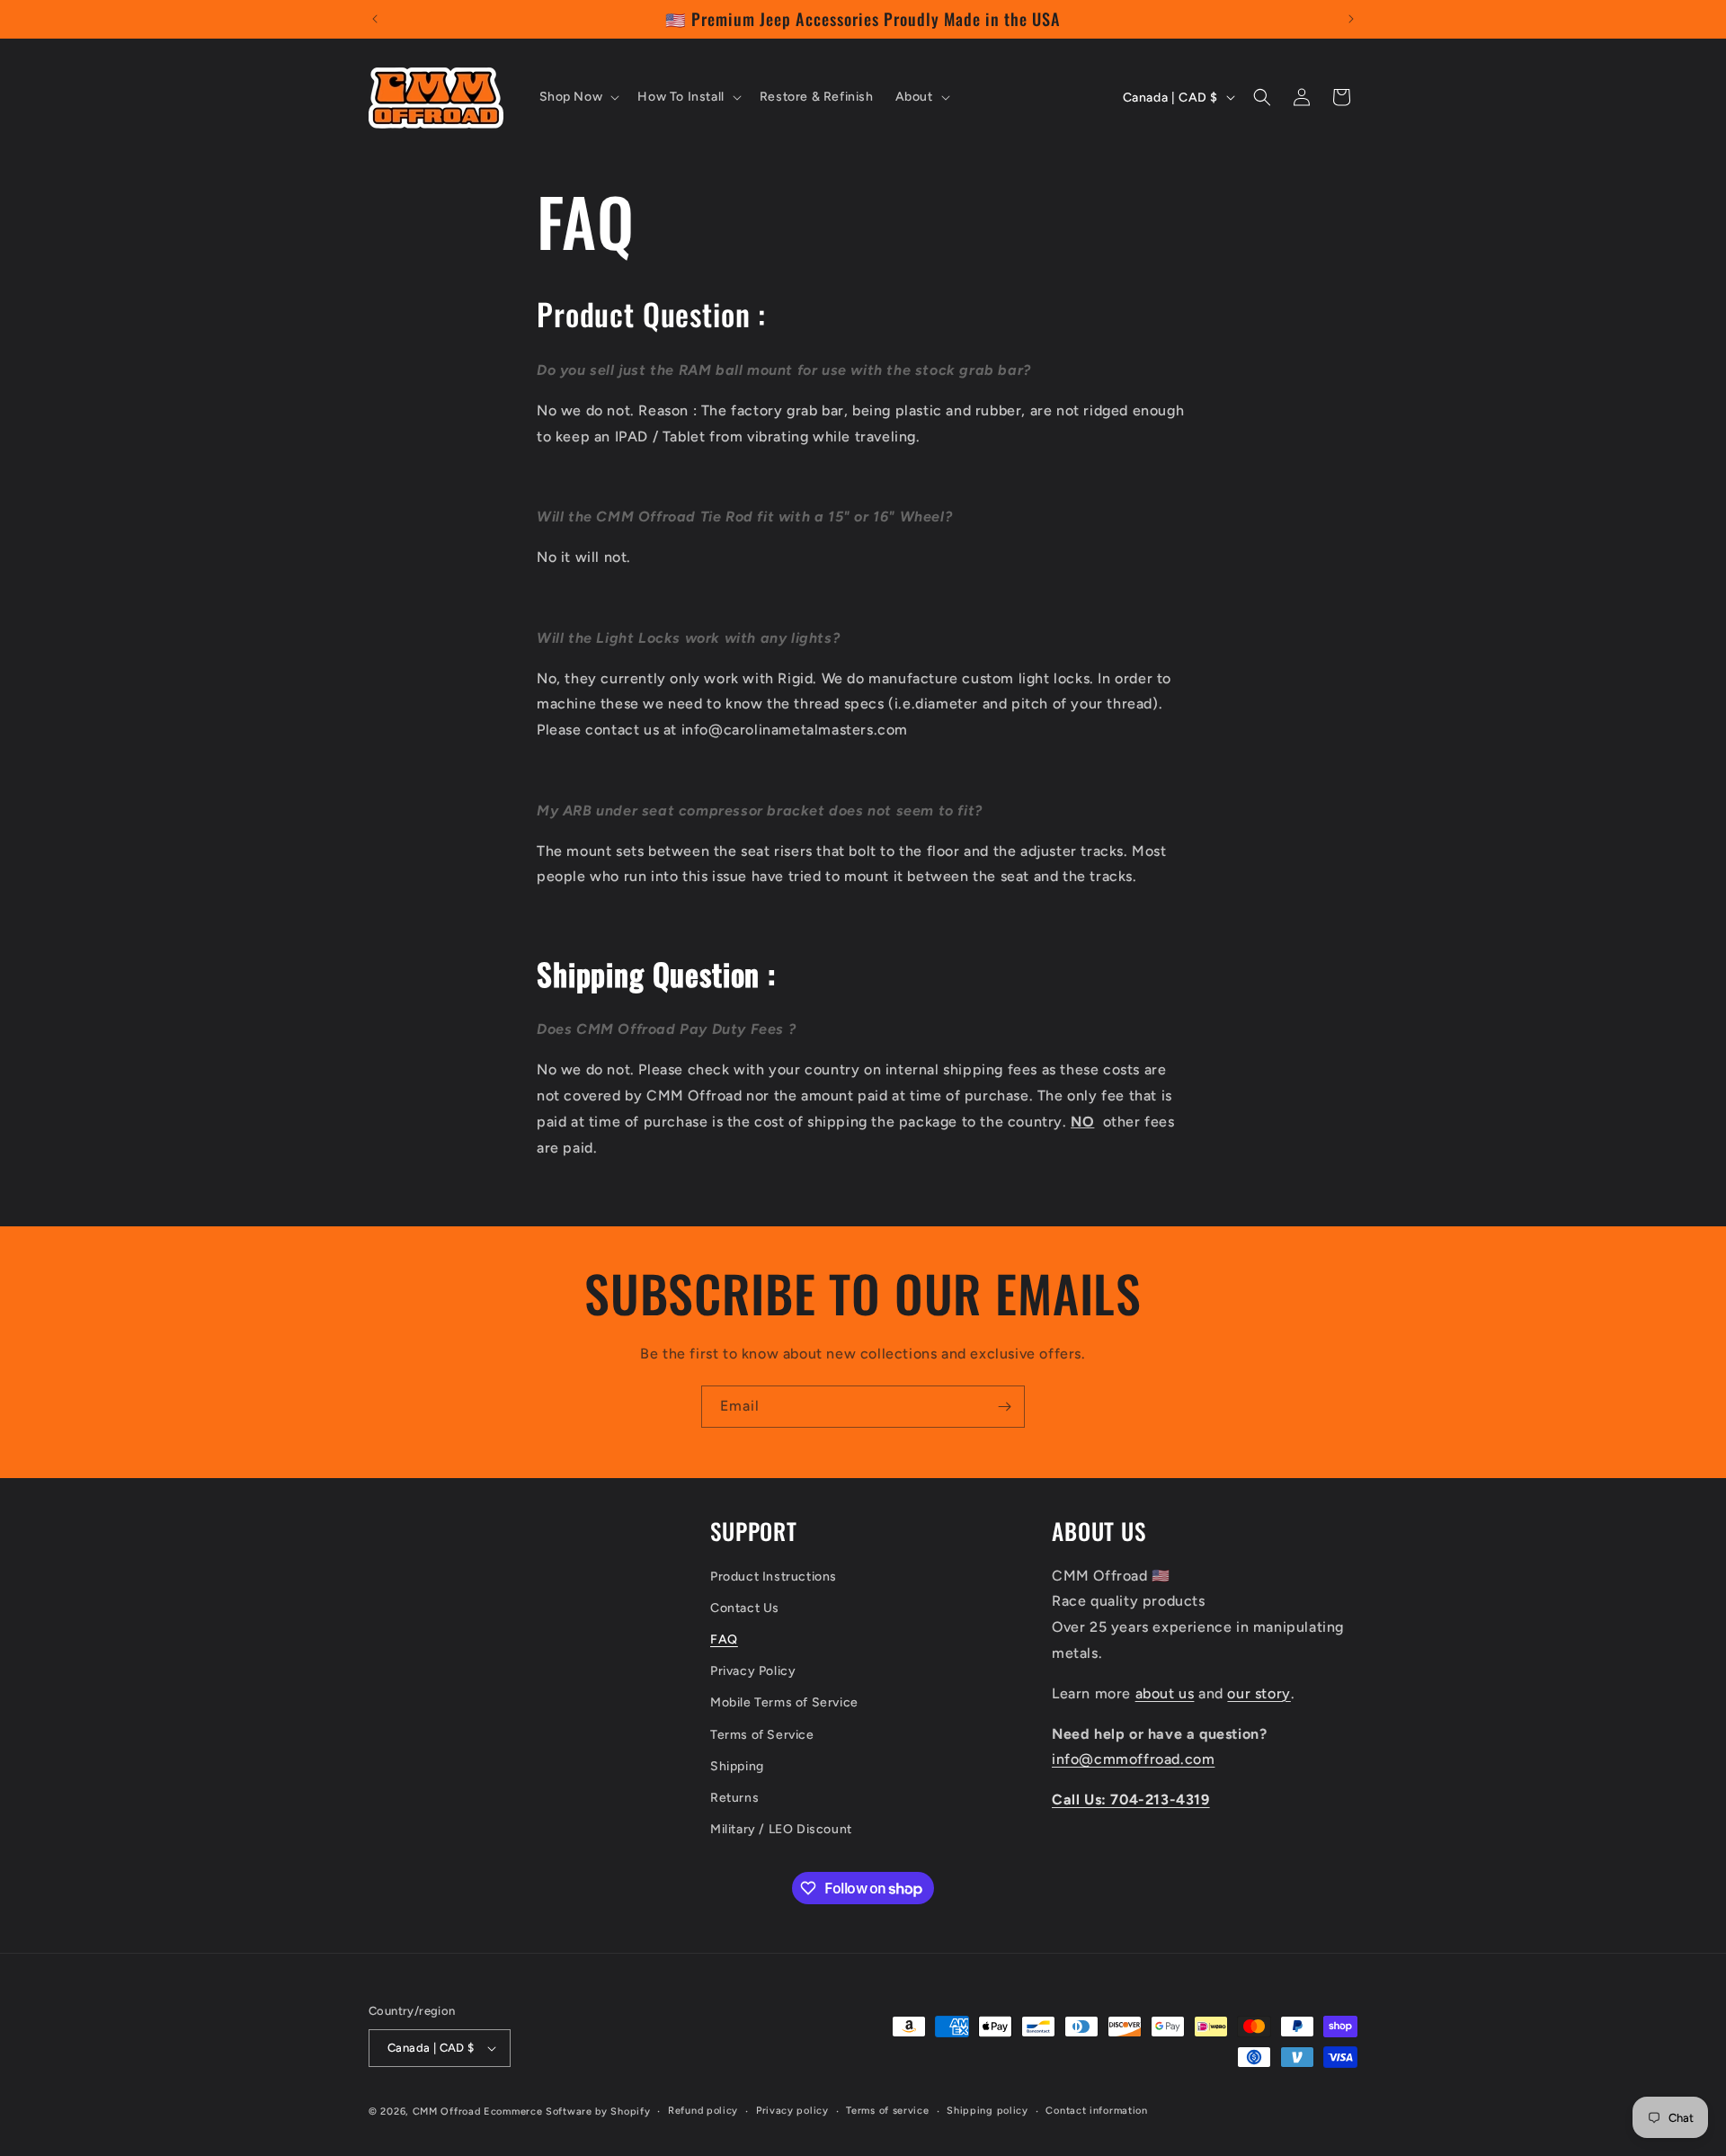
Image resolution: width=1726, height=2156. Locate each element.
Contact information (1096, 2111)
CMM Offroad (447, 2111)
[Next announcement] (1351, 19)
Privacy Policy (753, 1671)
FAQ (724, 1639)
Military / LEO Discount (781, 1829)
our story (1259, 1693)
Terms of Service (762, 1735)
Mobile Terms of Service (784, 1702)
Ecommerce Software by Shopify (567, 2111)
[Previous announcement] (375, 19)
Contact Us (745, 1608)
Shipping (737, 1766)
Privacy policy (792, 2111)
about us (1165, 1693)
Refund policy (703, 2111)
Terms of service (887, 2111)
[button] (578, 97)
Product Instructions (774, 1577)
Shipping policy (988, 2111)
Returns (734, 1798)
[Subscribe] (1004, 1407)
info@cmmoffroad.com (1133, 1759)
